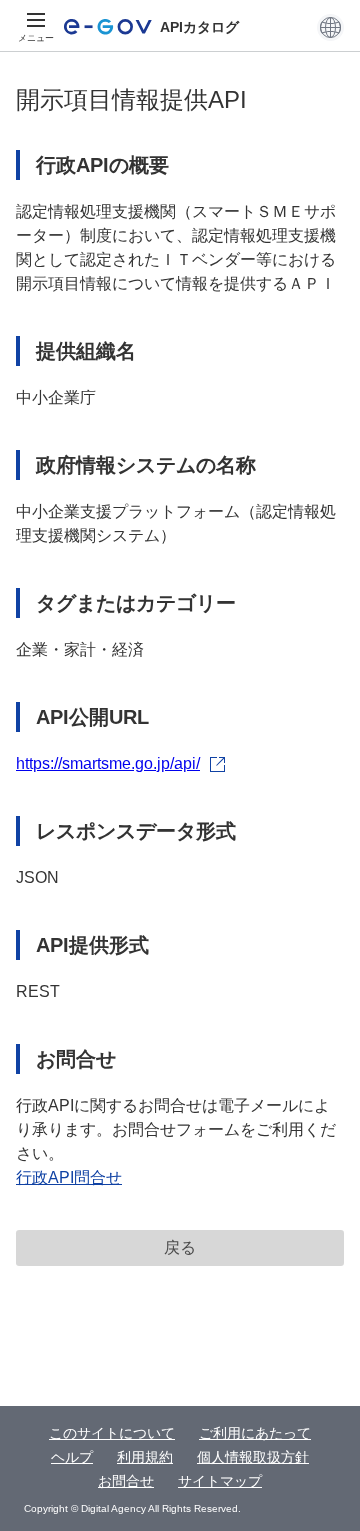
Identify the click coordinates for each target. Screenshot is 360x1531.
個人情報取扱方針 (253, 1457)
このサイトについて (112, 1433)
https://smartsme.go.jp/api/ (108, 763)
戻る (180, 1247)
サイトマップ (220, 1481)
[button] (330, 27)
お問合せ (126, 1481)
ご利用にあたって (255, 1433)
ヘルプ (72, 1457)
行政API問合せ (69, 1177)
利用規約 (145, 1457)
